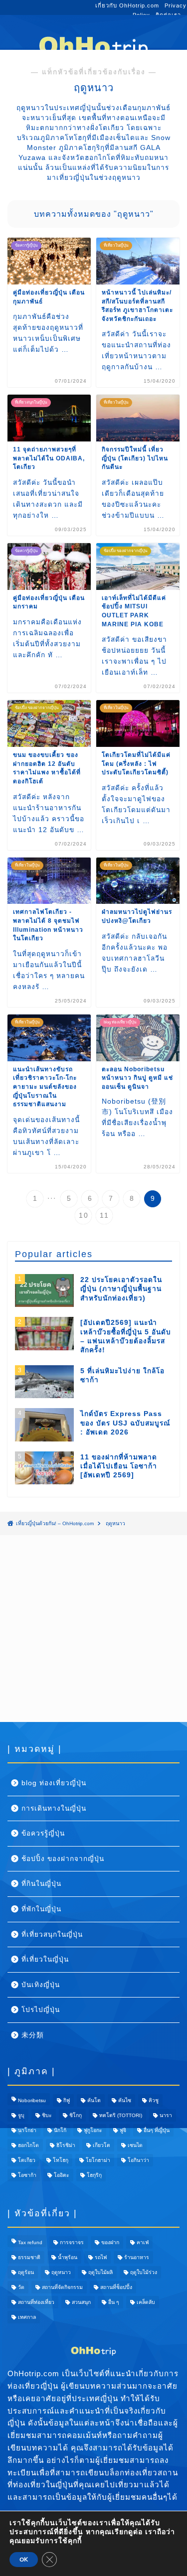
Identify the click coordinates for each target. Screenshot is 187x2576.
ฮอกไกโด (28, 2145)
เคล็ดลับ (146, 2302)
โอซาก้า (27, 2175)
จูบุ (21, 2115)
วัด (21, 2287)
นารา (166, 2115)
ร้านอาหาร (137, 2257)
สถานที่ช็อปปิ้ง (116, 2287)
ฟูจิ (123, 2130)
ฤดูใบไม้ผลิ (100, 2272)
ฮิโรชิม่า (66, 2145)
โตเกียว (27, 2160)
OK (24, 2560)
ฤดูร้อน (26, 2272)
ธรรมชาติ (29, 2257)
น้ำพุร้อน (68, 2257)
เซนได (135, 2145)
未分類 (33, 2035)
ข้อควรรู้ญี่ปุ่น (43, 1833)
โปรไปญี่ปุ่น (41, 2010)
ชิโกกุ (76, 2115)
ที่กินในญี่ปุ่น (41, 1884)
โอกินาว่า (138, 2160)
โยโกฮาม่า (98, 2160)
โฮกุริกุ (94, 2175)
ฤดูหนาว (61, 2272)
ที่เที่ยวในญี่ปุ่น (45, 1959)
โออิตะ (62, 2175)
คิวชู (154, 2100)
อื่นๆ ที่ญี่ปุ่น (157, 2130)
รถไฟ (101, 2257)
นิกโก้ (60, 2130)
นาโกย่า (27, 2130)
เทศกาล (27, 2317)
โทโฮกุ (61, 2160)
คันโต (94, 2100)
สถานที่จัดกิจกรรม (62, 2287)
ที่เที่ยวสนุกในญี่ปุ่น (52, 1934)
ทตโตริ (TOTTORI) (121, 2115)
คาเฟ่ (143, 2242)
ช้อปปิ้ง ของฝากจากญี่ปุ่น (63, 1859)
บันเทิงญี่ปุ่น (41, 1985)
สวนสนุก (81, 2302)
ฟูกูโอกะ (93, 2130)
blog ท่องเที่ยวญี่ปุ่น (54, 1783)
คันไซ (125, 2100)
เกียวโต (101, 2145)
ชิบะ (47, 2115)
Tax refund (30, 2242)
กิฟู (67, 2100)
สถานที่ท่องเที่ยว (36, 2302)
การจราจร (72, 2242)
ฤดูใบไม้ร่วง (144, 2272)
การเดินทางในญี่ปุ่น (54, 1808)
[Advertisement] (93, 1629)
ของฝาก (110, 2242)
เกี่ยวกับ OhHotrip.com (127, 5)
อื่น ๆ (114, 2302)
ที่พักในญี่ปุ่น (41, 1909)
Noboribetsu (32, 2100)
